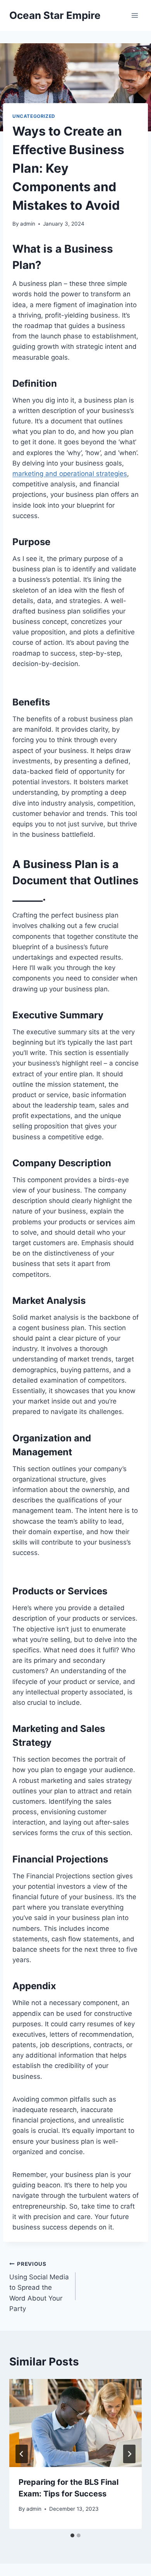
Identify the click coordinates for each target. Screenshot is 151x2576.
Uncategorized (34, 116)
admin (28, 224)
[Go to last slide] (22, 2454)
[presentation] (75, 2423)
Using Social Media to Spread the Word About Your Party (39, 2287)
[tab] (72, 2535)
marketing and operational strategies (70, 474)
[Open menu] (135, 15)
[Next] (129, 2454)
